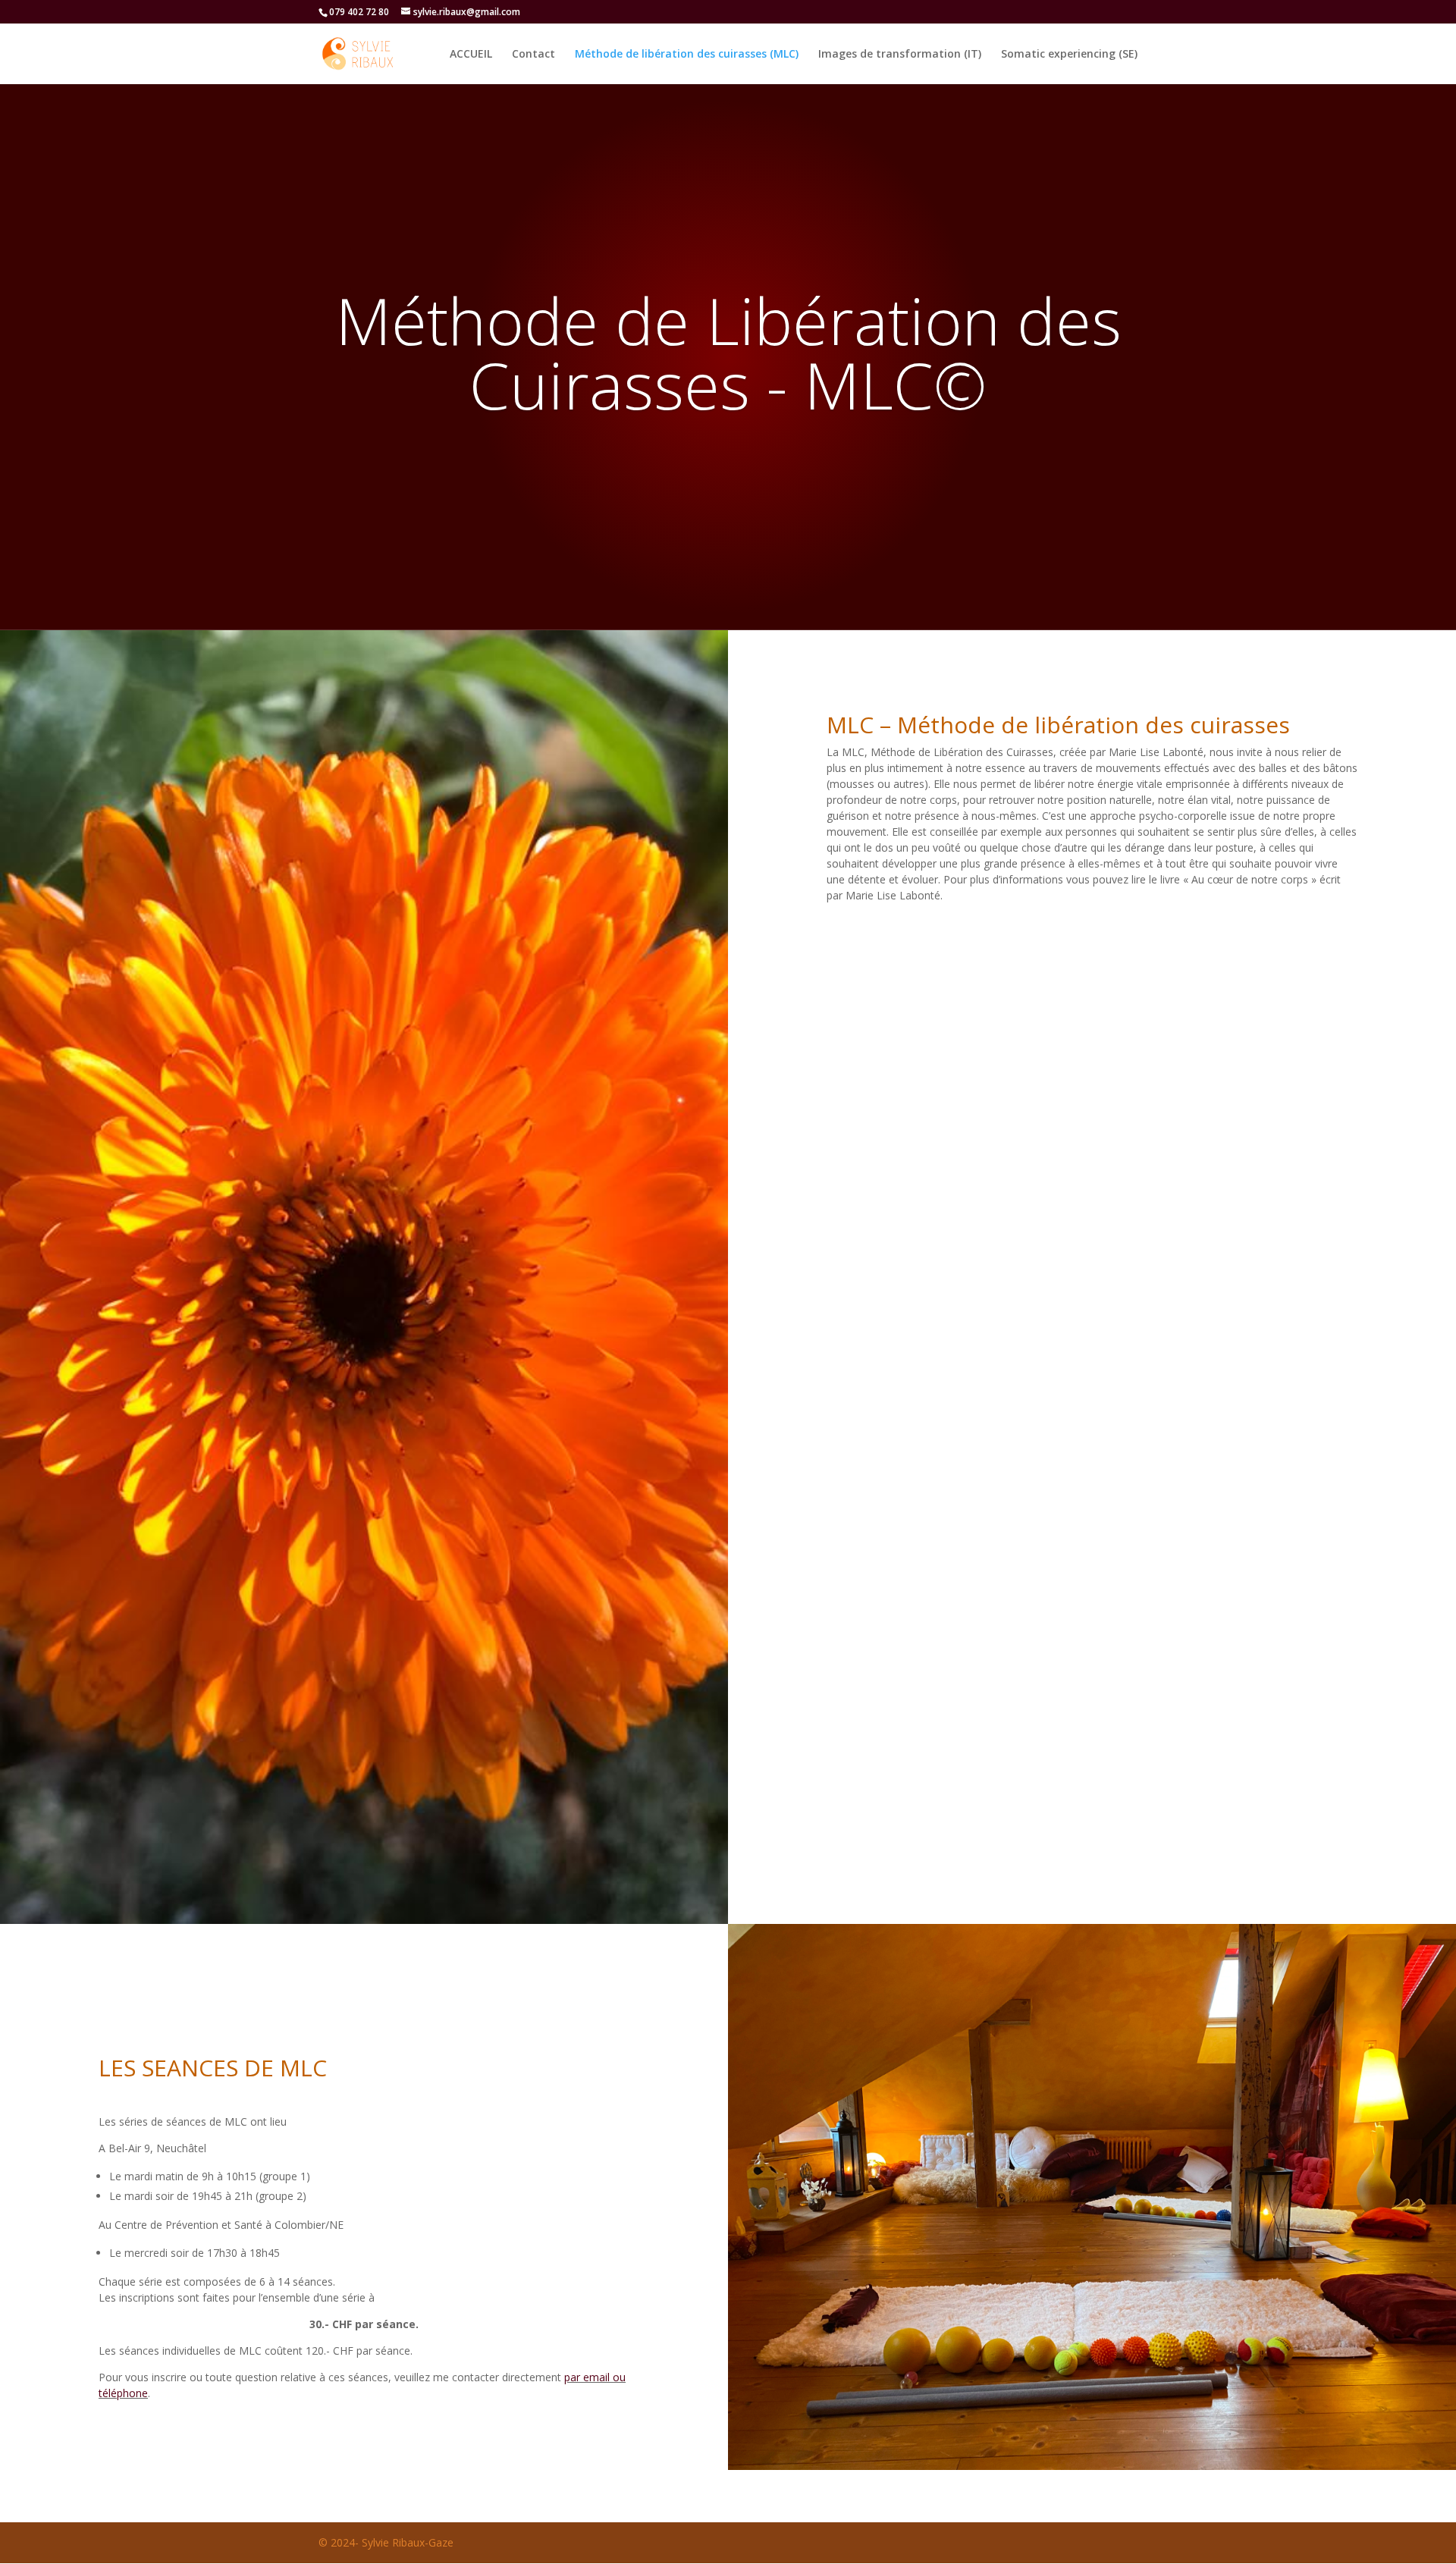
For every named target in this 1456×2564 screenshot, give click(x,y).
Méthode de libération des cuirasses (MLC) (687, 55)
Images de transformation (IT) (900, 55)
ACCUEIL (471, 55)
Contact (533, 55)
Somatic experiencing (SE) (1069, 55)
